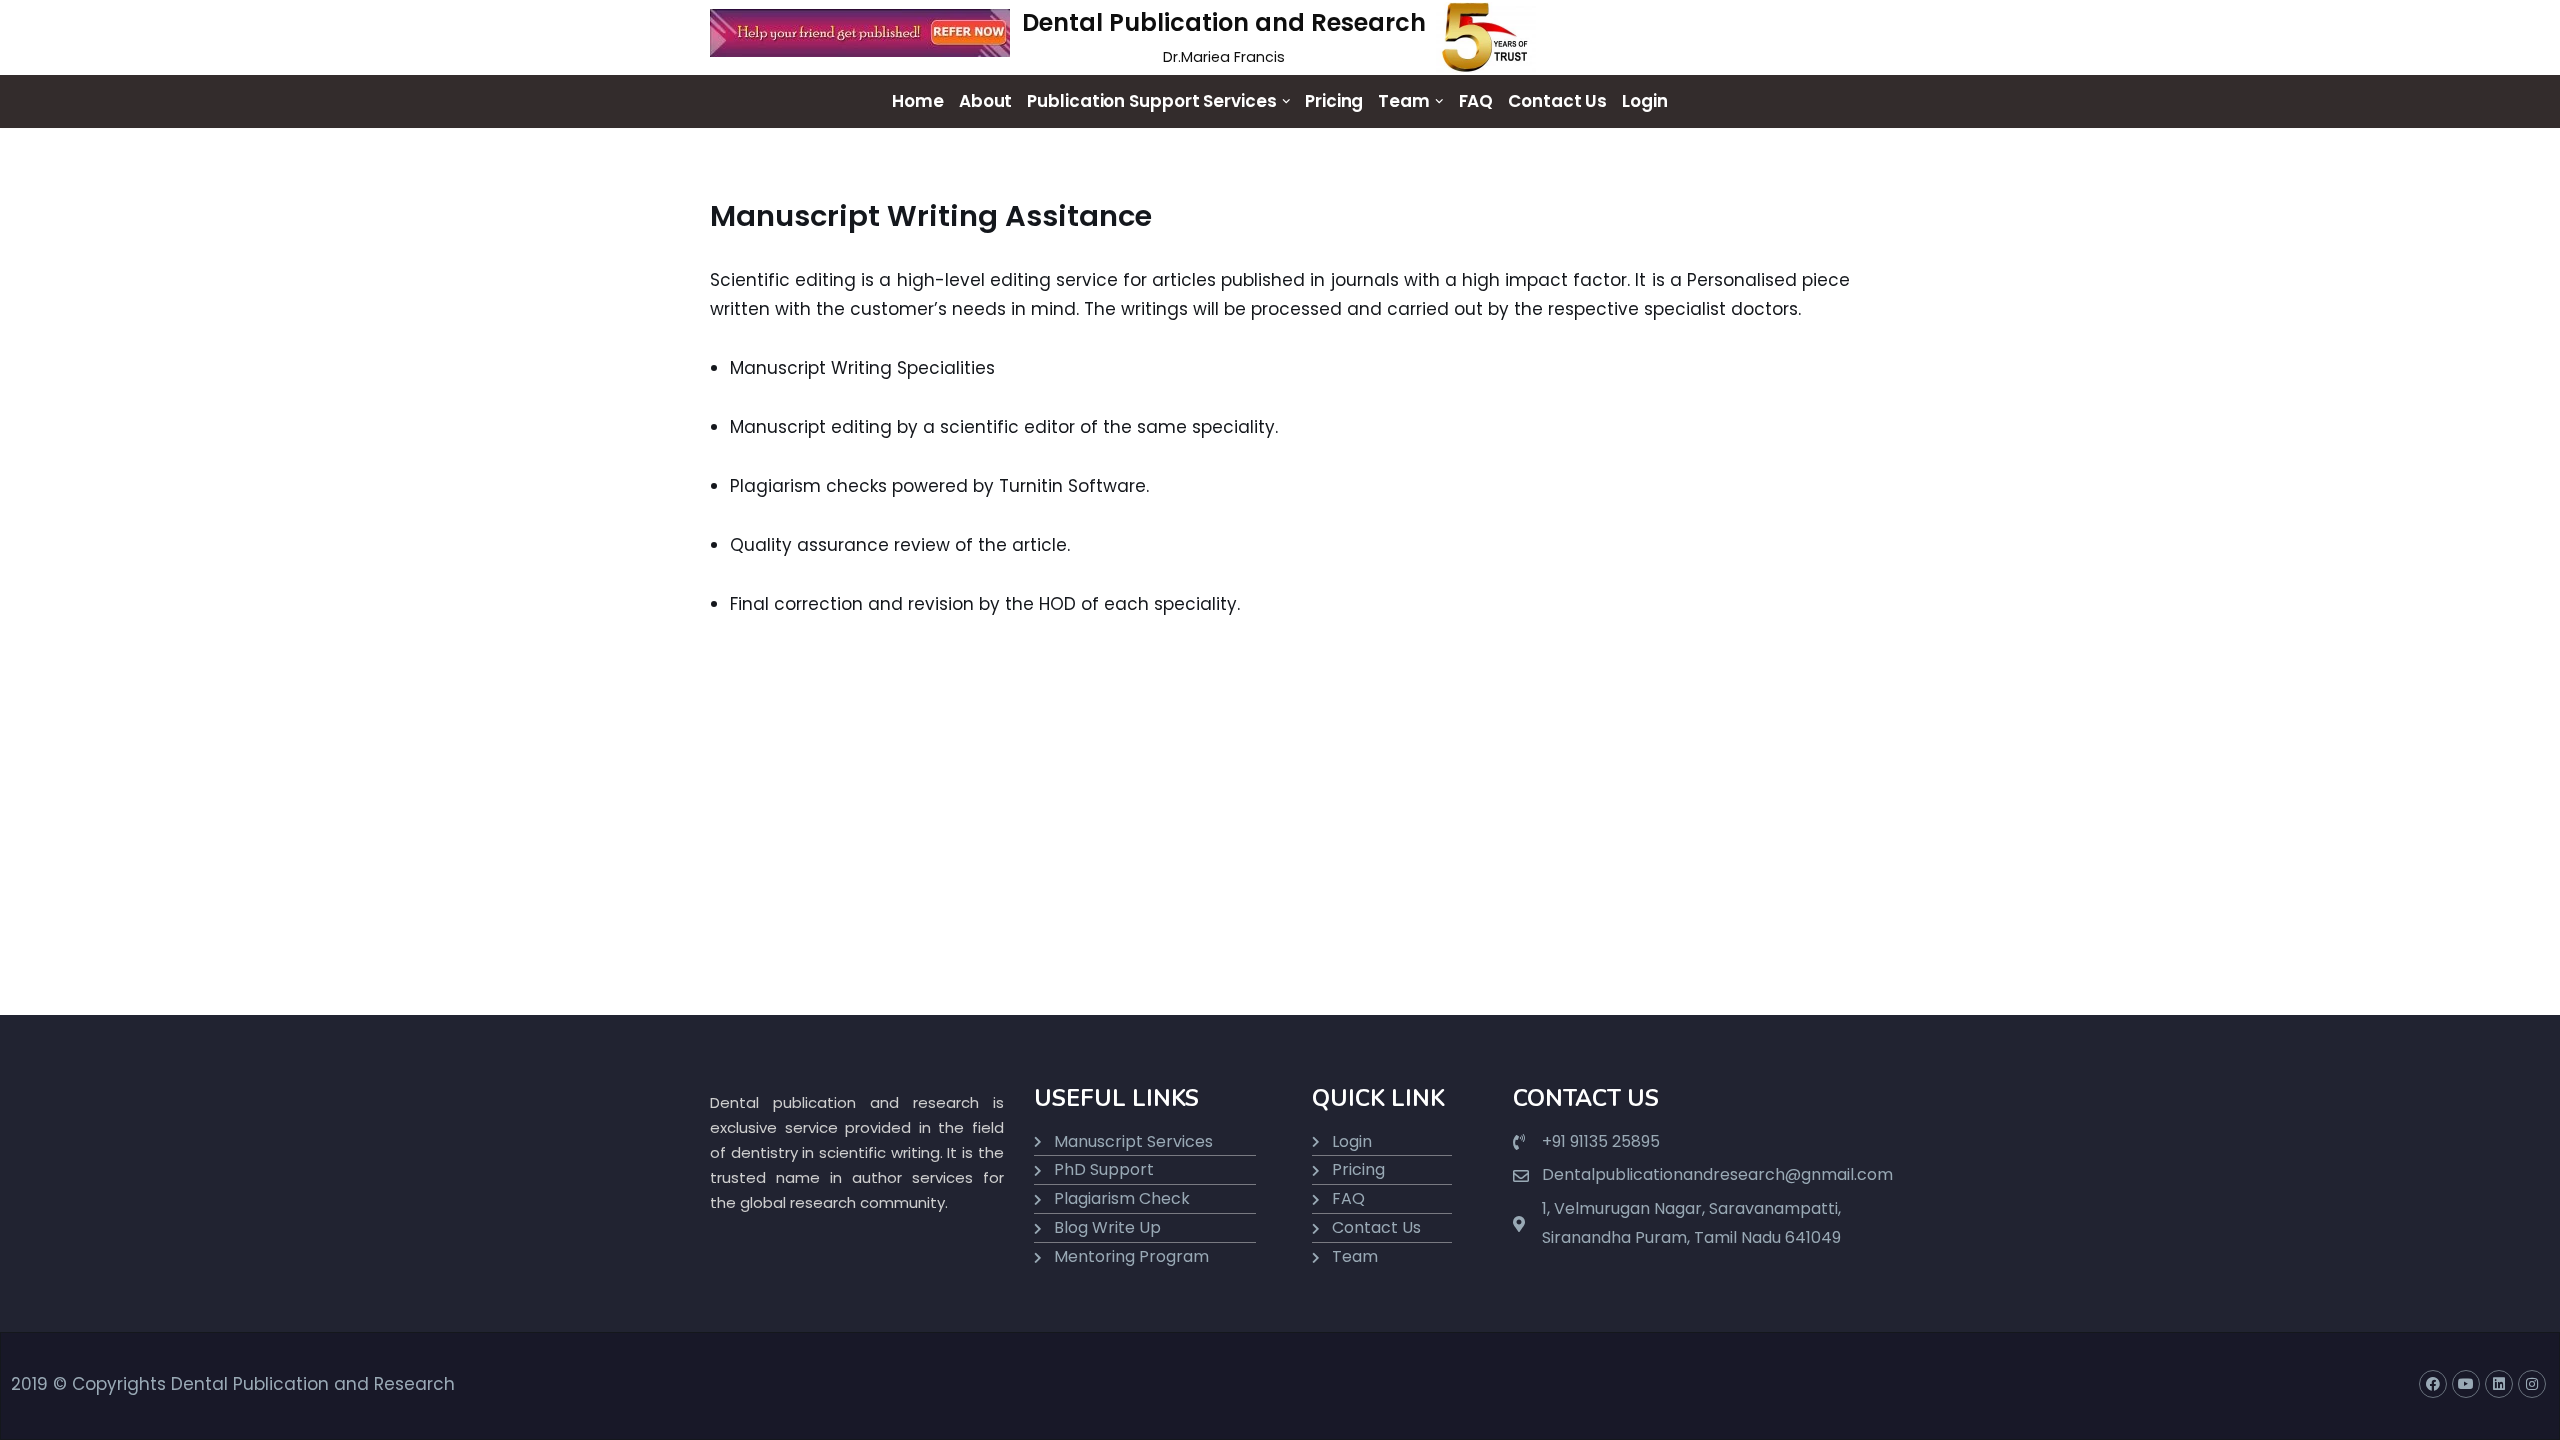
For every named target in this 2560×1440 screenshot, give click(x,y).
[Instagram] (2532, 1384)
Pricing (1334, 101)
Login (1645, 101)
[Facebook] (2433, 1384)
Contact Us (1557, 101)
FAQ (1476, 101)
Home (918, 101)
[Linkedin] (2499, 1384)
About (986, 101)
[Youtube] (2466, 1384)
